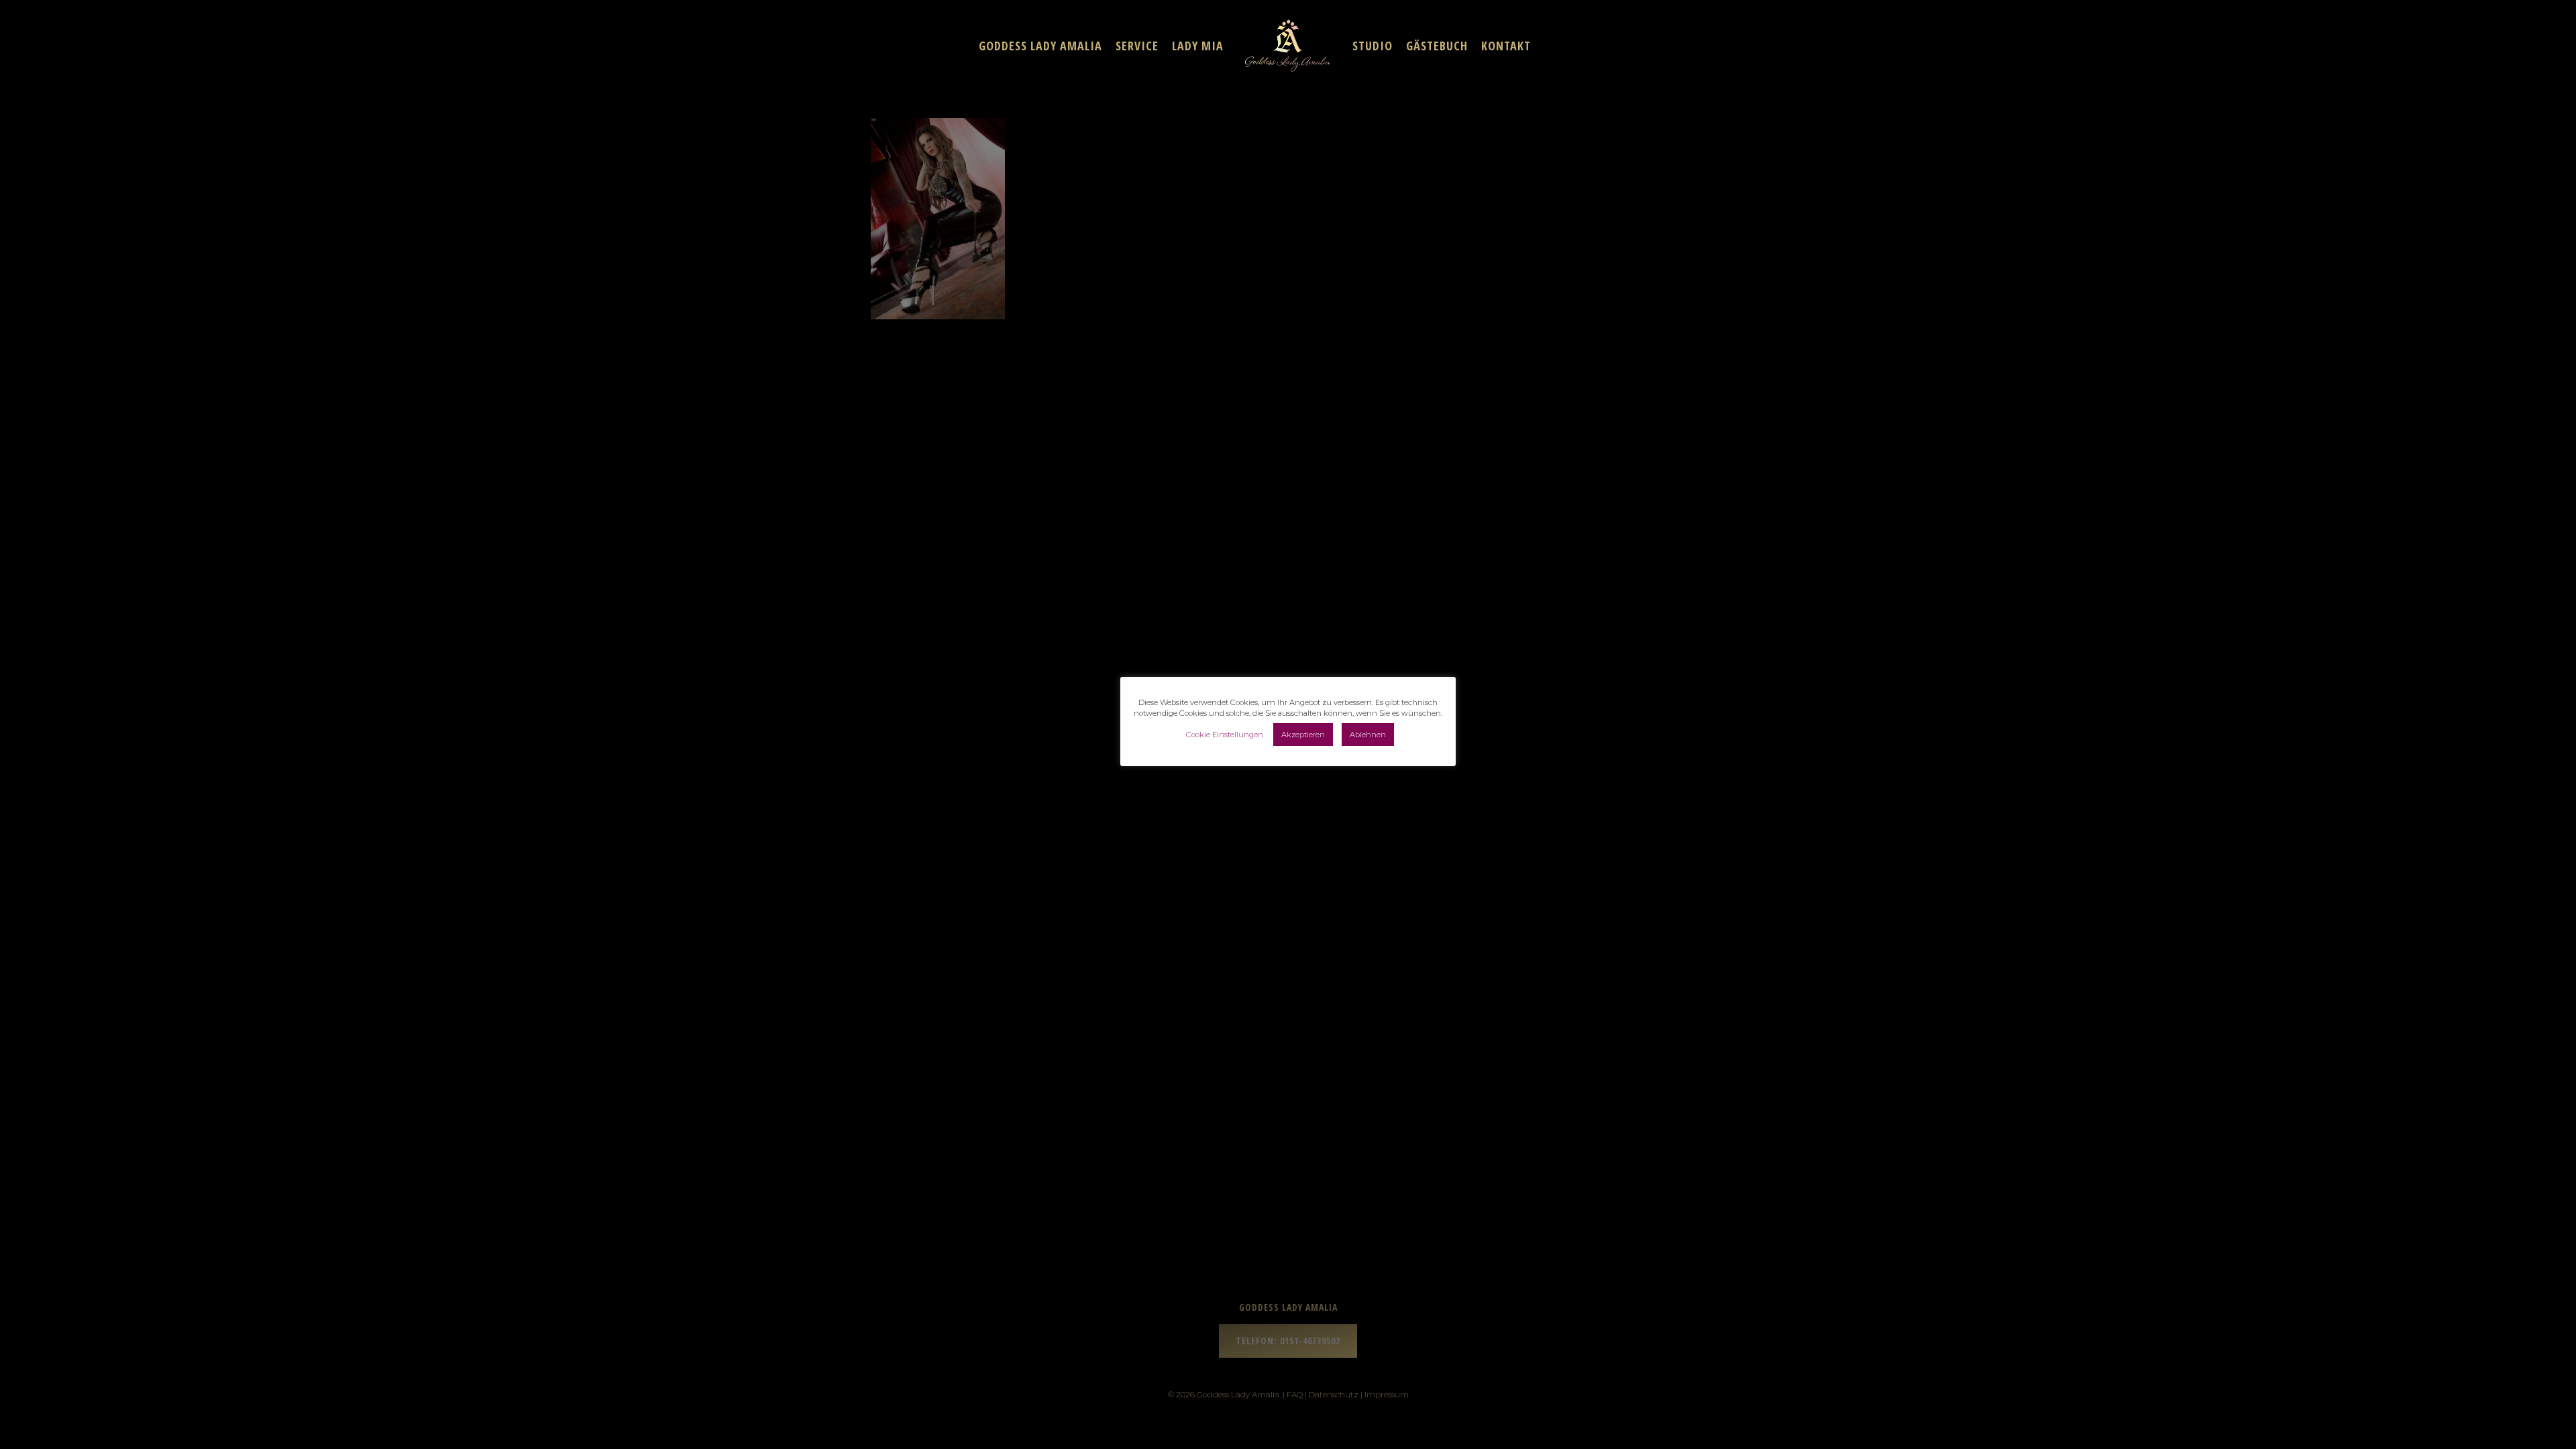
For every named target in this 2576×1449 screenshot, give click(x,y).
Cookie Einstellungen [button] (1225, 735)
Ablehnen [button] (1368, 735)
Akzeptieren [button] (1303, 735)
